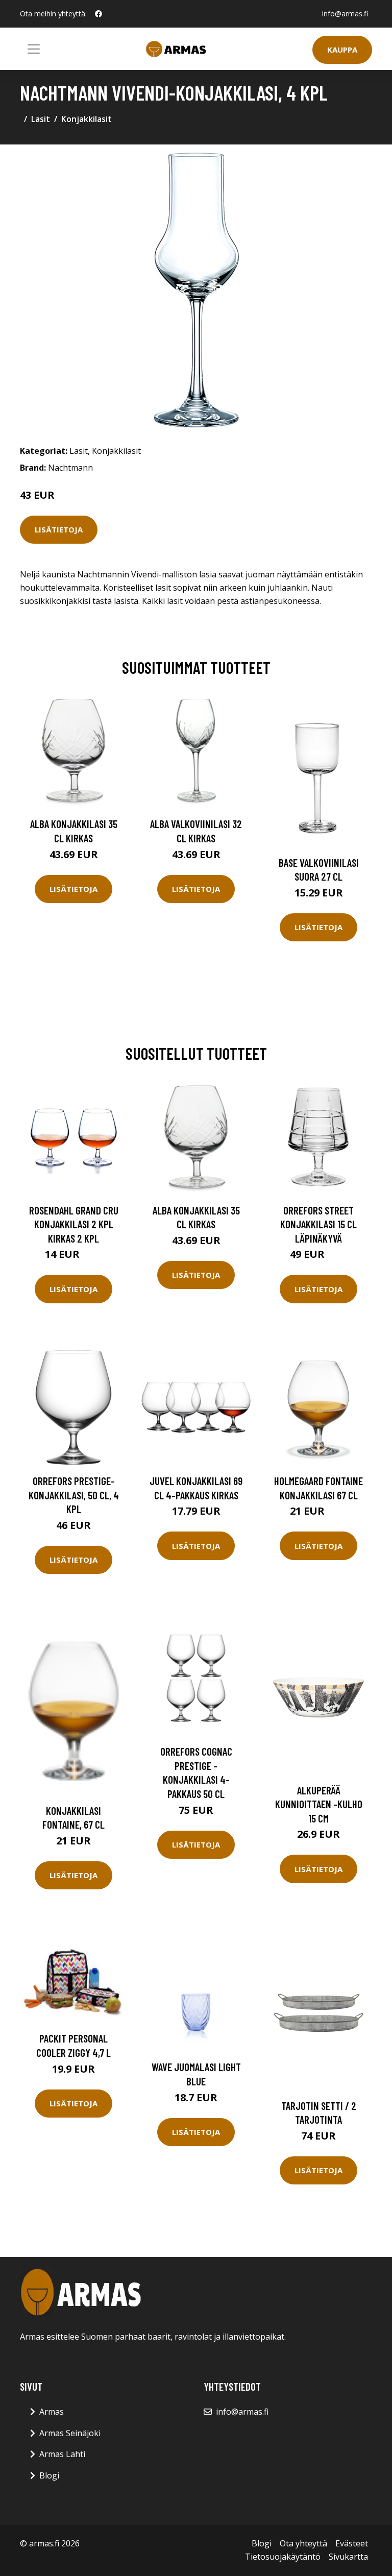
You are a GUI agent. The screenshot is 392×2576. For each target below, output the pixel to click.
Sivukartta (348, 2557)
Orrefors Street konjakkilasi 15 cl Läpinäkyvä (318, 1224)
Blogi (49, 2475)
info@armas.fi (345, 14)
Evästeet (352, 2543)
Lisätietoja (59, 529)
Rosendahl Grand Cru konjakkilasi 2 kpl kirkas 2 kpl (74, 1224)
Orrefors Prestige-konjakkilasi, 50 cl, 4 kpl (74, 1495)
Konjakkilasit (87, 119)
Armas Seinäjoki (70, 2433)
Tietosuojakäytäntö (283, 2557)
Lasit (41, 119)
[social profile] (99, 14)
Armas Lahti (62, 2454)
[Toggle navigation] (34, 49)
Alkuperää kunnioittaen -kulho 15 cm (319, 1804)
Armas (52, 2412)
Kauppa (342, 50)
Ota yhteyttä (303, 2543)
